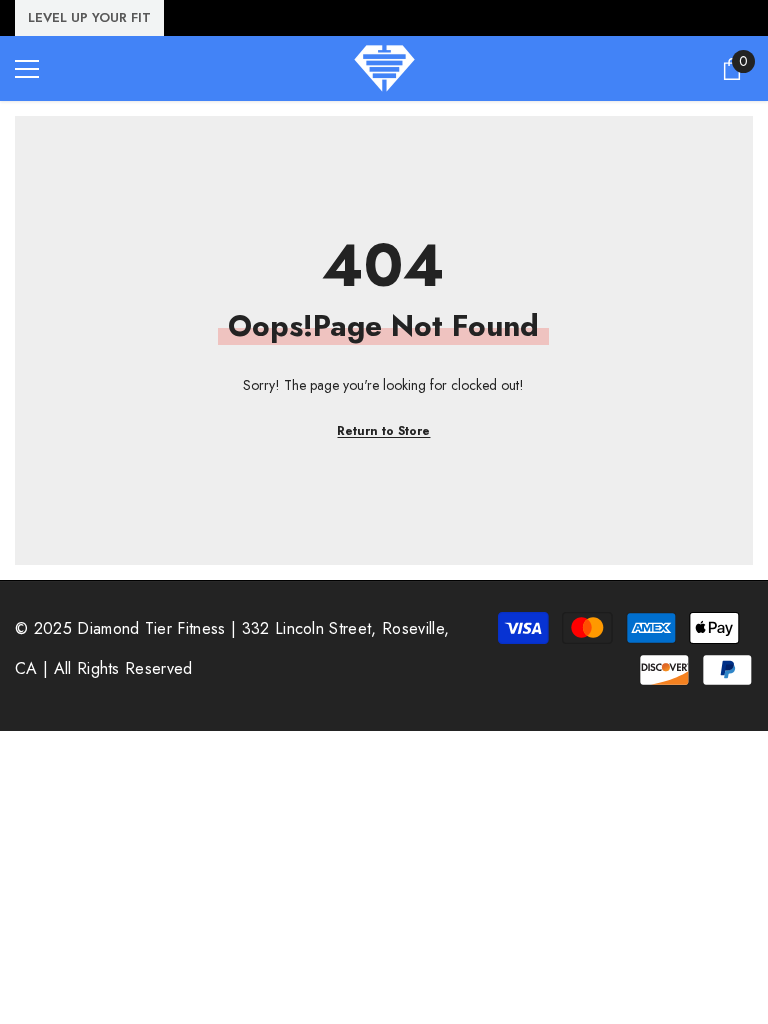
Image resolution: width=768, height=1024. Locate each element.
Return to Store (383, 431)
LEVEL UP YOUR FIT (89, 17)
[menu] (27, 69)
